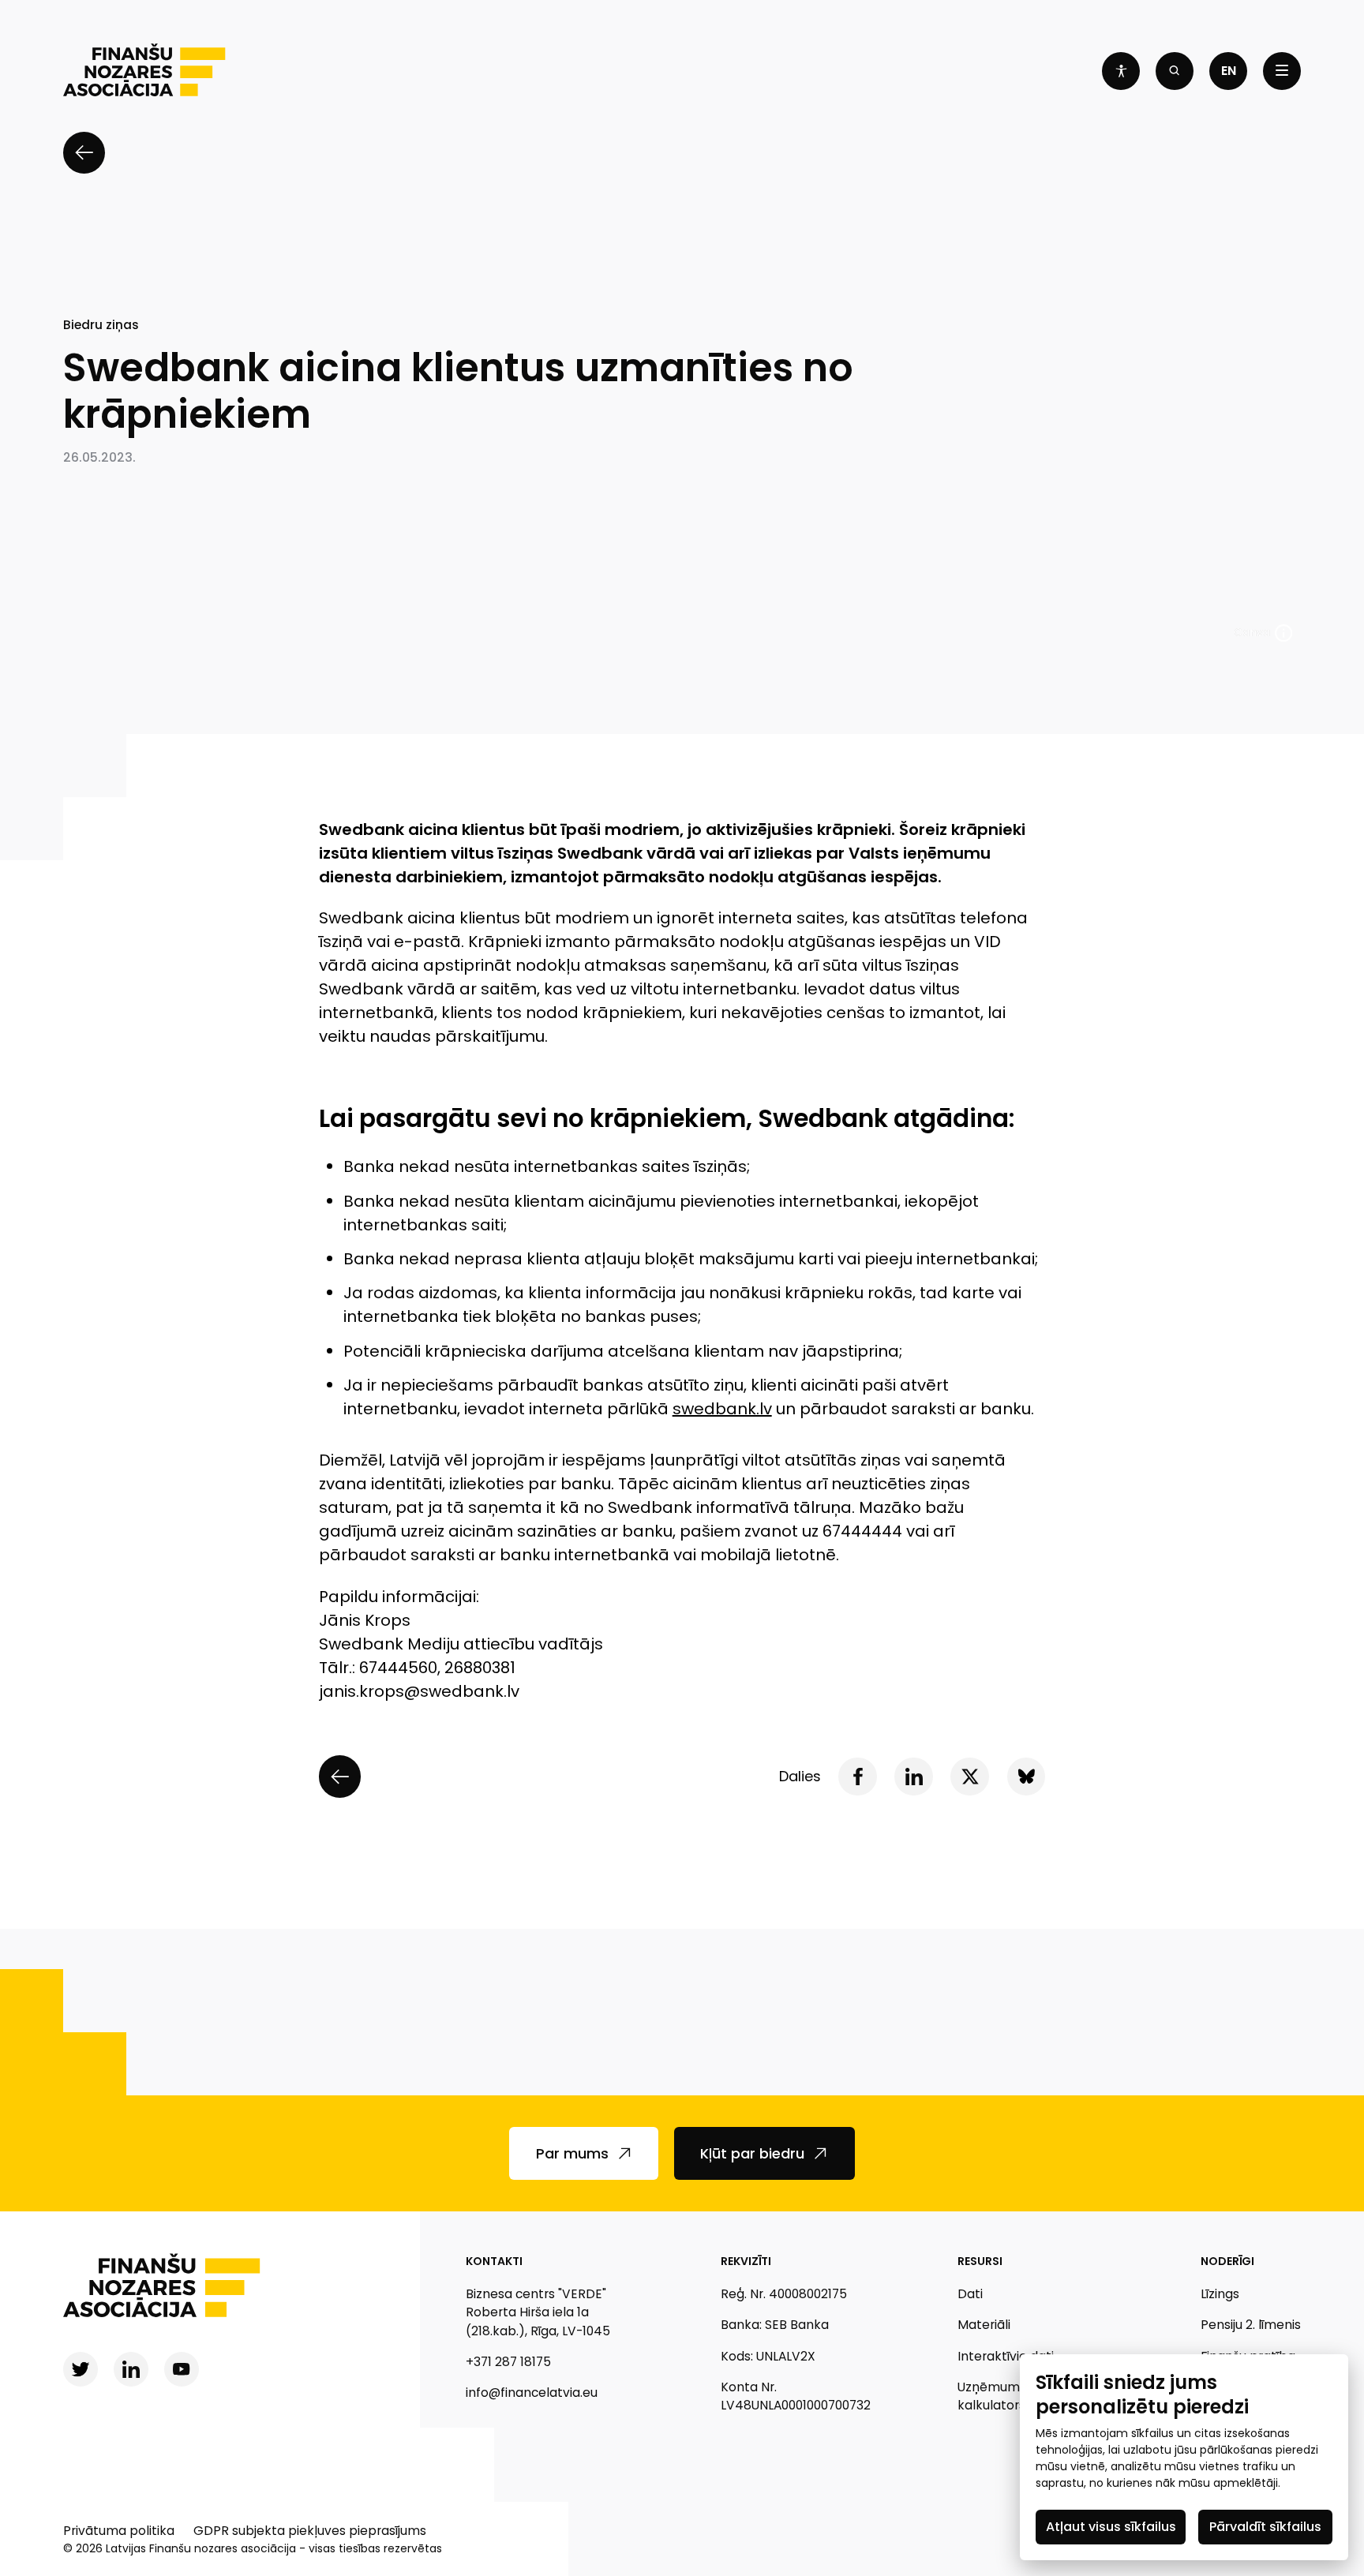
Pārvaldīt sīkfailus (1265, 2527)
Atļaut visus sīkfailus (1111, 2527)
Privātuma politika (119, 2531)
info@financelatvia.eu (532, 2393)
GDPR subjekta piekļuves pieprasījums (310, 2531)
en (1229, 71)
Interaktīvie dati (1006, 2356)
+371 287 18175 (508, 2362)
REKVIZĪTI (746, 2261)
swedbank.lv (722, 1409)
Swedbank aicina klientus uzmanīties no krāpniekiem (458, 391)
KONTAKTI (494, 2261)
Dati (970, 2294)
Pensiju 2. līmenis (1251, 2325)
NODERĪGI (1227, 2261)
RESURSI (980, 2261)
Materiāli (984, 2325)
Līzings (1220, 2294)
